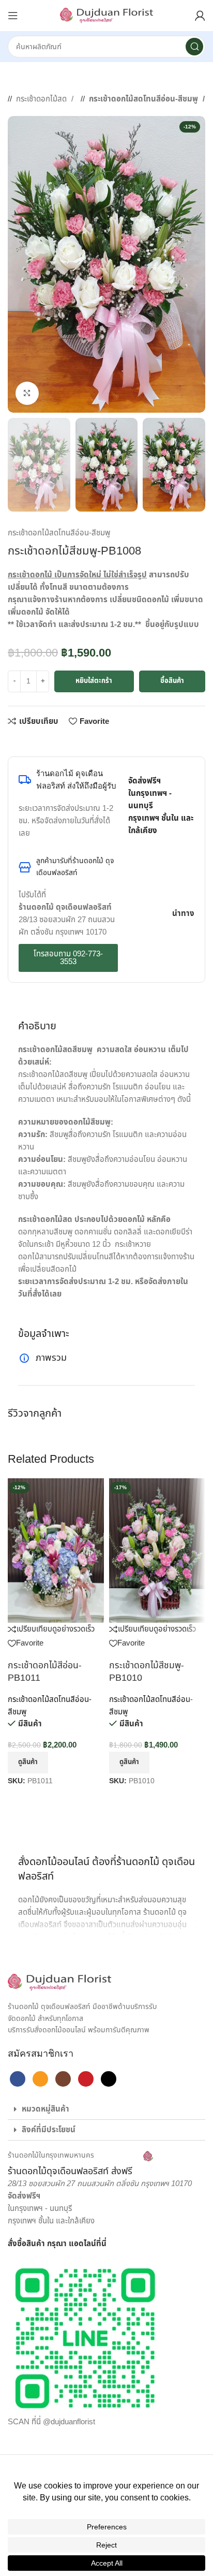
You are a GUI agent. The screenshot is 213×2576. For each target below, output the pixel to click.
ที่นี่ (101, 2244)
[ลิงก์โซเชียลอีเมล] (34, 741)
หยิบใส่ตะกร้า (94, 681)
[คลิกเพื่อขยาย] (27, 393)
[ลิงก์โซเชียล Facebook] (13, 741)
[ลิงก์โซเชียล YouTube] (86, 2079)
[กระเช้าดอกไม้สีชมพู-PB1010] (157, 1551)
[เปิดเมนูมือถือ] (13, 16)
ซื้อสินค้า (172, 681)
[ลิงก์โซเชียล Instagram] (63, 2079)
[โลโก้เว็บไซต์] (106, 15)
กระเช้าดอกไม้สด (42, 99)
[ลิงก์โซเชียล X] (23, 741)
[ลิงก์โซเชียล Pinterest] (44, 741)
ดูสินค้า (28, 1762)
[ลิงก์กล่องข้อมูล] (80, 2164)
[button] (106, 2109)
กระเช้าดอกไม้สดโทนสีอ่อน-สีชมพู (144, 99)
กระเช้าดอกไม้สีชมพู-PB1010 (147, 1672)
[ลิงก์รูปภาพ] (59, 1982)
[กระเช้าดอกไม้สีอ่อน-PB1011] (56, 1551)
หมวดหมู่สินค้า (45, 2109)
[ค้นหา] (194, 47)
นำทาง (183, 914)
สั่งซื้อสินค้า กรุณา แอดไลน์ (52, 2244)
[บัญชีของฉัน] (200, 16)
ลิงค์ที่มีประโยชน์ (49, 2130)
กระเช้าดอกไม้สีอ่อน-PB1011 (45, 1672)
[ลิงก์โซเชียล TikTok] (109, 2079)
